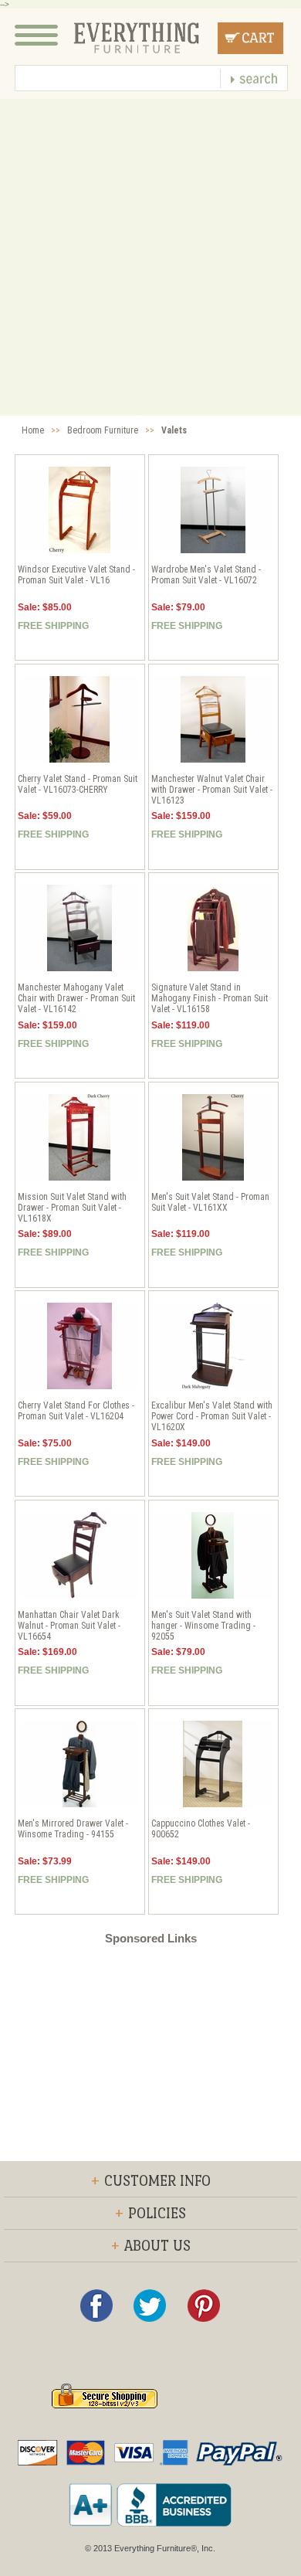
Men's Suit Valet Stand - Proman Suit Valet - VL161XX (210, 1202)
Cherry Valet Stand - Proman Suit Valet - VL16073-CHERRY (78, 784)
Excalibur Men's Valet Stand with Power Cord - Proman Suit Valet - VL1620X (212, 1416)
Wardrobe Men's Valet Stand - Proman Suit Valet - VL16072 (206, 575)
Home (33, 430)
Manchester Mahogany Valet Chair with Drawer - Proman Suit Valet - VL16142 (76, 998)
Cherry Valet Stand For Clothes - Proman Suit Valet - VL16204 (76, 1411)
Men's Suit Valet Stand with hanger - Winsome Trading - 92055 (203, 1626)
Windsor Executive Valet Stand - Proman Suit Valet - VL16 (76, 575)
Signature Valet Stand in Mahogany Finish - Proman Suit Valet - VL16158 (210, 998)
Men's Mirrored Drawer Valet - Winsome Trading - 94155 (73, 1829)
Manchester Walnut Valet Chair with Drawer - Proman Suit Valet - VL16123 (212, 790)
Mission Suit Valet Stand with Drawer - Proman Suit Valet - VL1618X (72, 1208)
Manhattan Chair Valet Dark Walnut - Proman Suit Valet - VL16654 (69, 1626)
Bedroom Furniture (103, 430)
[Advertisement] (150, 257)
